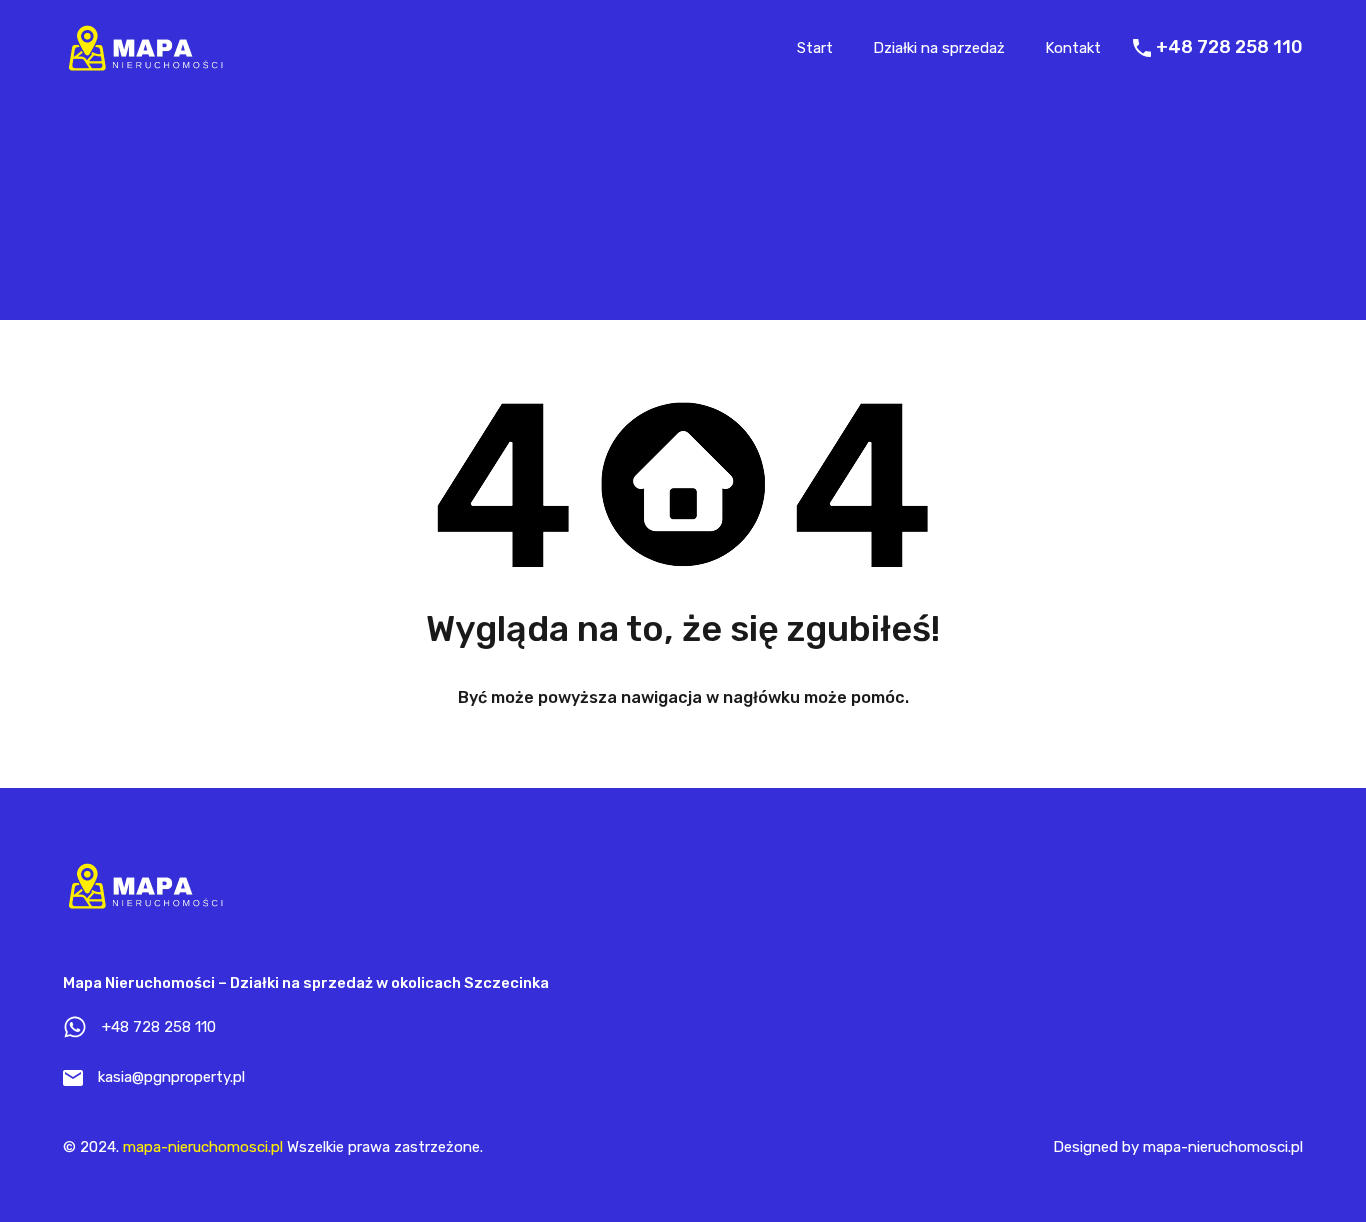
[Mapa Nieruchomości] (144, 67)
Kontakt (1073, 48)
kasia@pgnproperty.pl (171, 1077)
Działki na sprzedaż (939, 48)
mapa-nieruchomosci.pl (203, 1147)
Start (815, 48)
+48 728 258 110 (1229, 47)
